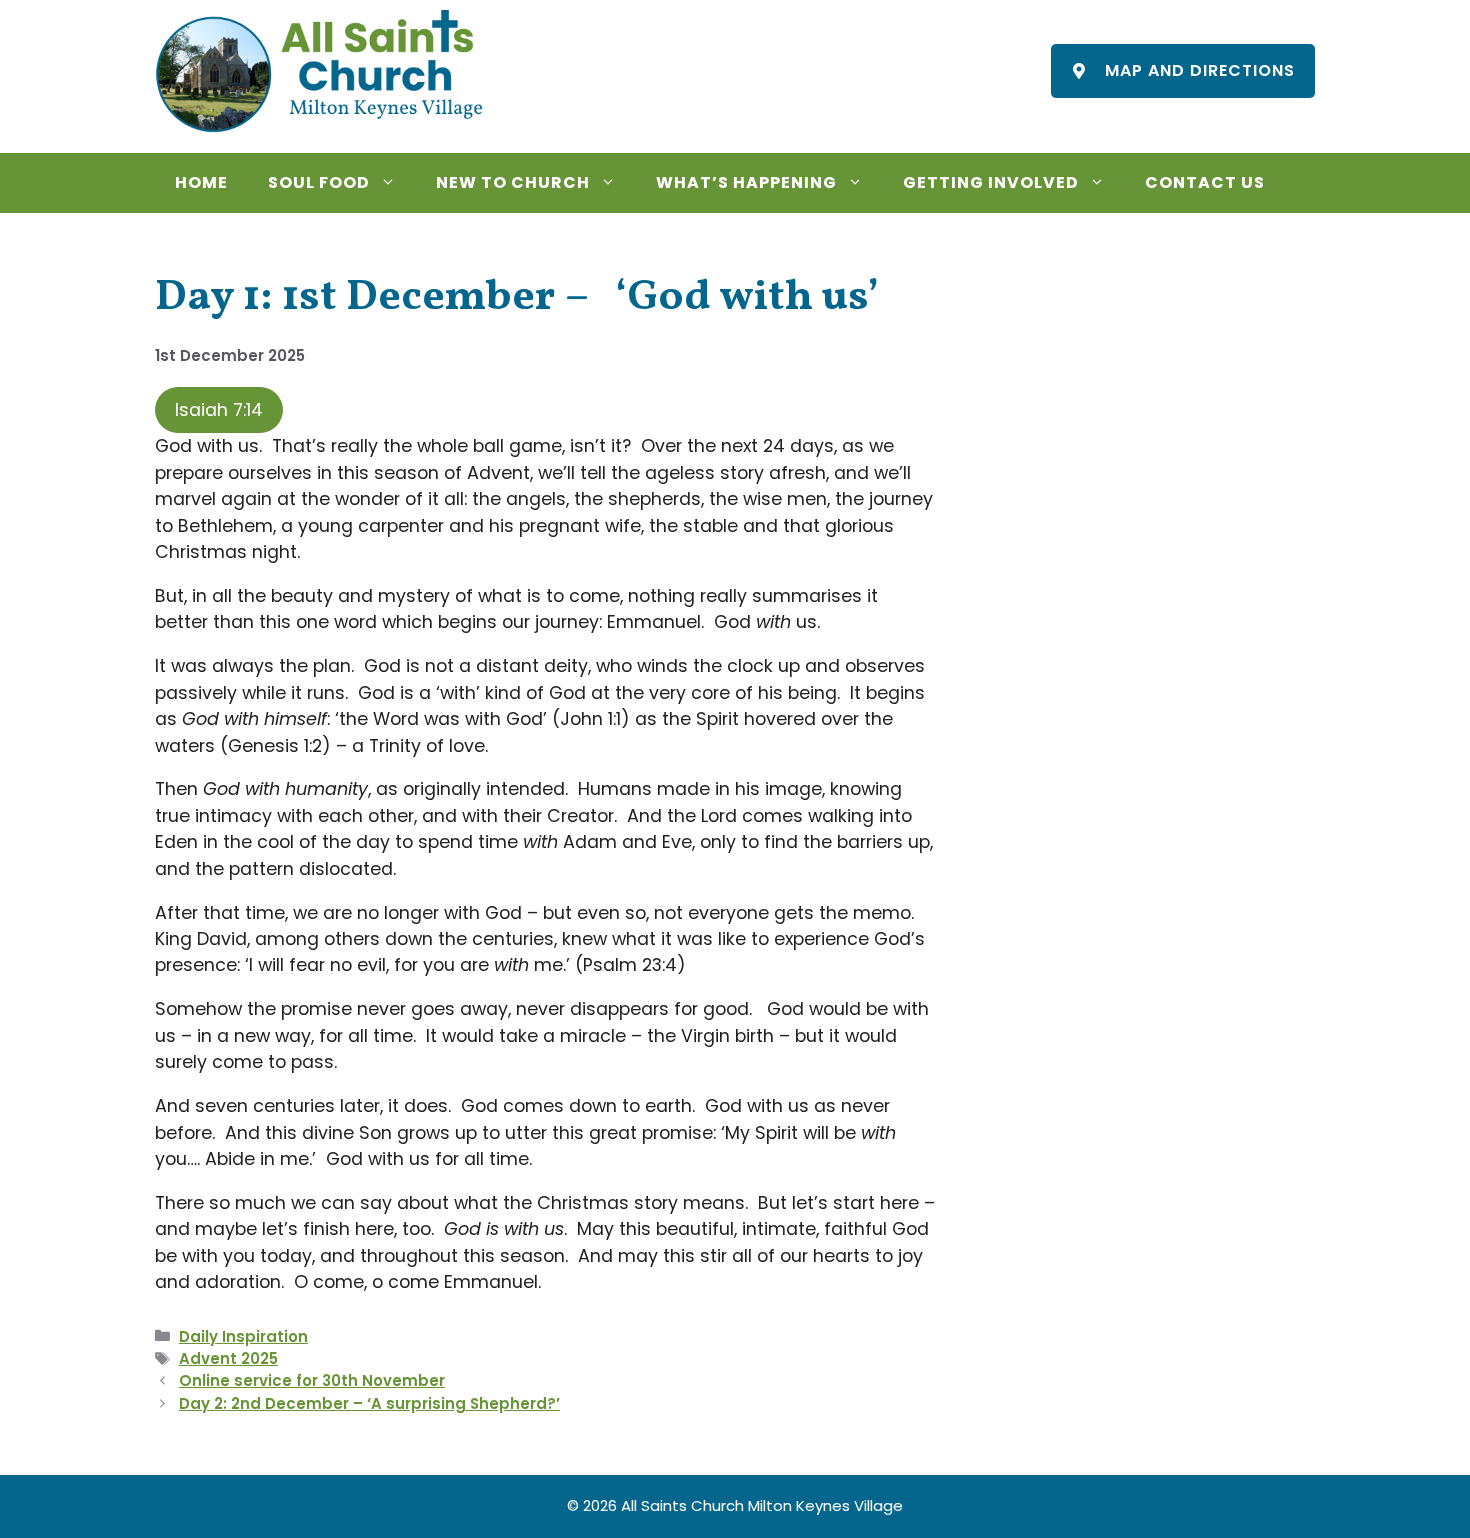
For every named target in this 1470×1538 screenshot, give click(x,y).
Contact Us (1205, 182)
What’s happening (746, 182)
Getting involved (991, 182)
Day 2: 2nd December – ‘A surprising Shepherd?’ (369, 1403)
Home (201, 182)
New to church (513, 182)
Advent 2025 (228, 1358)
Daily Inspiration (243, 1336)
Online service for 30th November (312, 1380)
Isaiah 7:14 (219, 410)
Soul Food (319, 182)
